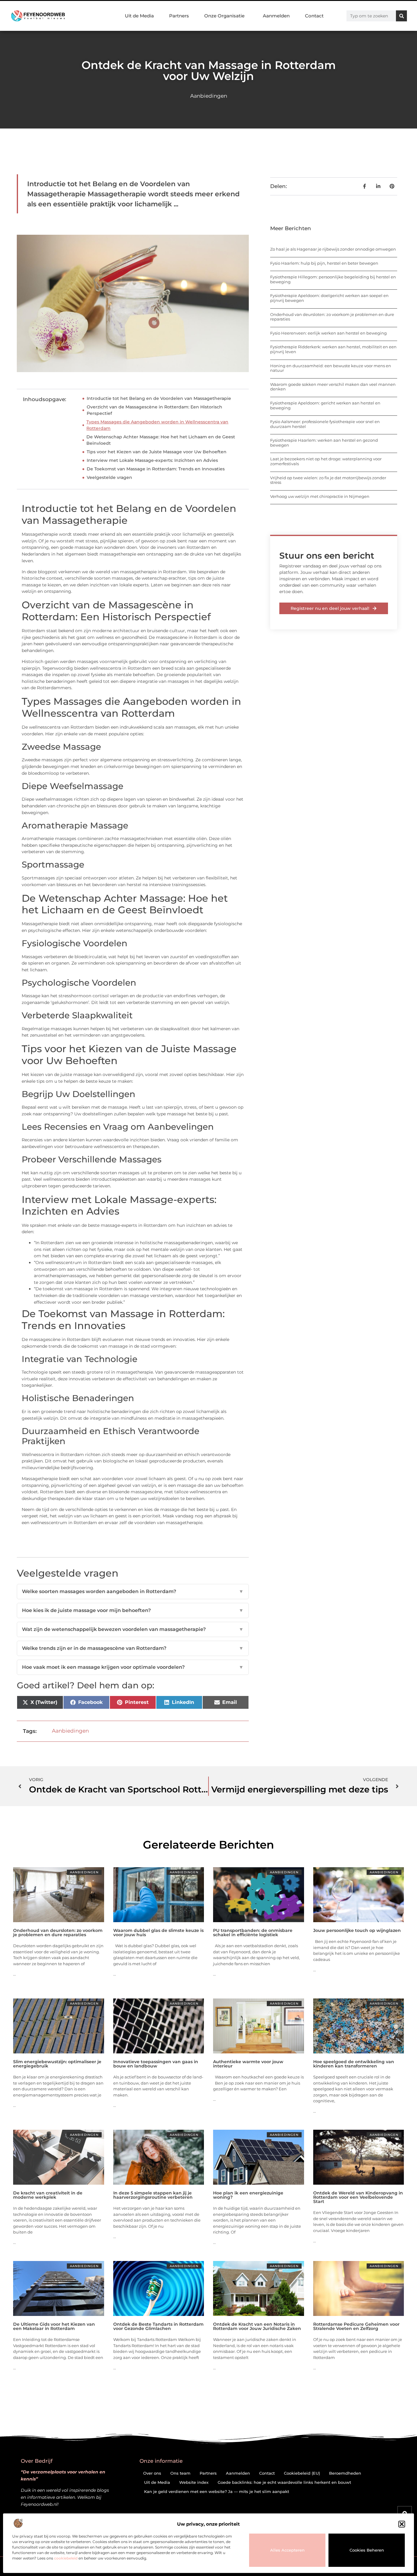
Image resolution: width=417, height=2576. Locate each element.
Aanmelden (276, 16)
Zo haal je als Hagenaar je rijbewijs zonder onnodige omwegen (333, 249)
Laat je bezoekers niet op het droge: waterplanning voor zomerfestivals (326, 461)
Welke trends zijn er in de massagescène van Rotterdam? (133, 1648)
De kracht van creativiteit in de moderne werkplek (48, 2195)
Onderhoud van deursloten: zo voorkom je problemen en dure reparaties (332, 317)
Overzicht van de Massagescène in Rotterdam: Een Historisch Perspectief (154, 410)
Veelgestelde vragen (109, 477)
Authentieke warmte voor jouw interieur (248, 2064)
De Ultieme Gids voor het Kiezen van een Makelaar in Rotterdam (54, 2326)
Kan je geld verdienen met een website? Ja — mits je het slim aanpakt (217, 2491)
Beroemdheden (345, 2473)
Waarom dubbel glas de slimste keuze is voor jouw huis (158, 1933)
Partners (179, 16)
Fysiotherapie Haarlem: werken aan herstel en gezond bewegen (324, 443)
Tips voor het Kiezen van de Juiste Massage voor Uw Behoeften (157, 452)
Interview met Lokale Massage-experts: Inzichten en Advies (152, 460)
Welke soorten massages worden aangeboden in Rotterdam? (133, 1591)
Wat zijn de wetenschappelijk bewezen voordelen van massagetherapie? (133, 1629)
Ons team (180, 2473)
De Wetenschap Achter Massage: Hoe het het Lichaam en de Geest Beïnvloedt (161, 440)
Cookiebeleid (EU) (302, 2473)
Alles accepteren (287, 2550)
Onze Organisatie (224, 16)
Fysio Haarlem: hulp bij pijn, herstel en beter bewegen (324, 263)
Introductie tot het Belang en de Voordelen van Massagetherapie (159, 398)
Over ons (152, 2473)
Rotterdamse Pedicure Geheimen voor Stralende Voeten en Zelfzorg (356, 2326)
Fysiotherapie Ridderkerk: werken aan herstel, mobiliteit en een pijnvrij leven (333, 349)
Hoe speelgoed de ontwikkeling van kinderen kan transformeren (354, 2064)
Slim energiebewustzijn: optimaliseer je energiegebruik (57, 2064)
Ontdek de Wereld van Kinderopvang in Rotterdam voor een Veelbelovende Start (358, 2197)
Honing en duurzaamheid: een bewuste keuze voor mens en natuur (331, 368)
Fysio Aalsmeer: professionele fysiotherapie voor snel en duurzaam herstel (325, 424)
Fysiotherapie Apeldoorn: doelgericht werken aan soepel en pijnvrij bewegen (329, 298)
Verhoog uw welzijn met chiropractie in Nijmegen (320, 496)
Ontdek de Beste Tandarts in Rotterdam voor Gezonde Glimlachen (158, 2326)
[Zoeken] (401, 16)
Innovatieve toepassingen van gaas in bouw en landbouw (156, 2064)
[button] (402, 2524)
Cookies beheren (367, 2550)
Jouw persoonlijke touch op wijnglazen (357, 1930)
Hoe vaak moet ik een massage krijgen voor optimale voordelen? (133, 1667)
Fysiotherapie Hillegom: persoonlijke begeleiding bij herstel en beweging (333, 279)
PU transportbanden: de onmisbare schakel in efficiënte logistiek (253, 1933)
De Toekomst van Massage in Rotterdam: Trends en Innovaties (156, 469)
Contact (314, 16)
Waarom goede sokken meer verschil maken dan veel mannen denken (333, 387)
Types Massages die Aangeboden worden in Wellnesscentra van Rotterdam (157, 425)
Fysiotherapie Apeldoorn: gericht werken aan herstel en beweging (325, 405)
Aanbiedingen (209, 96)
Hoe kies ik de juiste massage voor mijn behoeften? (133, 1610)
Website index (194, 2482)
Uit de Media (139, 16)
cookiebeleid (66, 2558)
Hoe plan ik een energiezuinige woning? (248, 2195)
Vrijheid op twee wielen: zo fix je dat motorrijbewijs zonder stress (328, 480)
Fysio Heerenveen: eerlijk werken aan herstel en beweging (328, 333)
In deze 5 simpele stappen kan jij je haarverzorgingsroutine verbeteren (153, 2195)
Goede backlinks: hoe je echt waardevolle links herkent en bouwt (284, 2482)
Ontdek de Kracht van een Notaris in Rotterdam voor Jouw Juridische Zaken (257, 2326)
